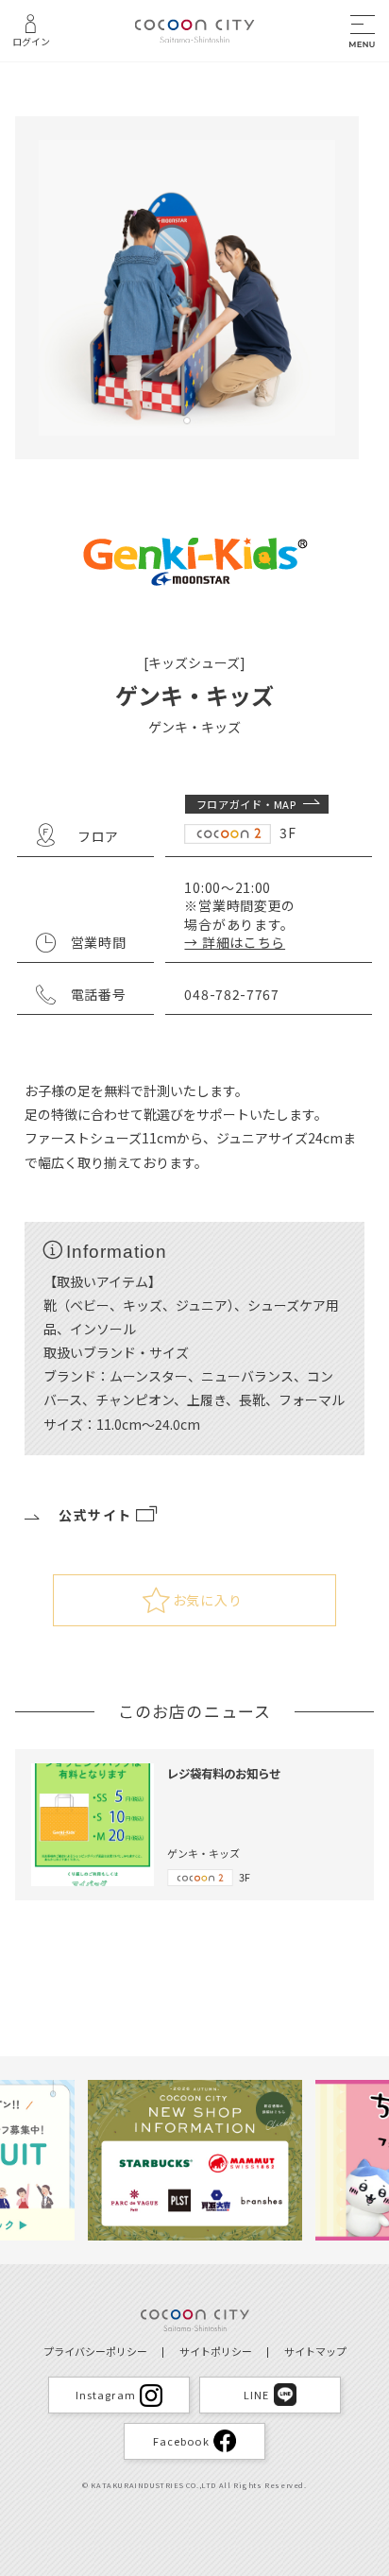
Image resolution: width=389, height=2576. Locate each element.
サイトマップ (315, 2351)
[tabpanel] (187, 288)
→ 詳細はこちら (235, 942)
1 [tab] (187, 421)
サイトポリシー (216, 2351)
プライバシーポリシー (95, 2351)
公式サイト (95, 1515)
